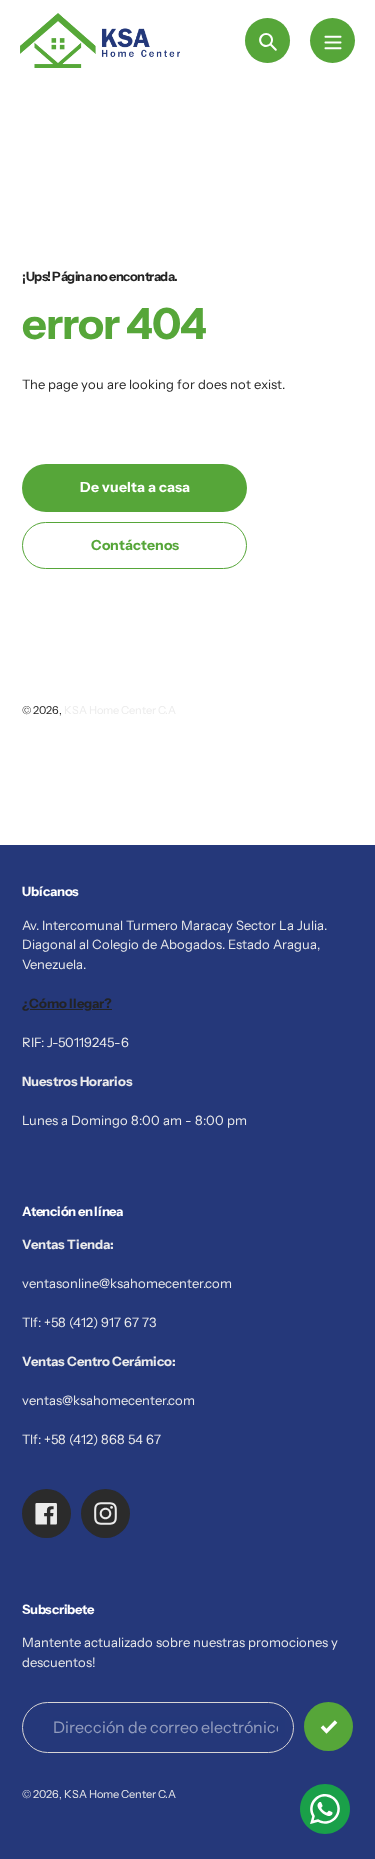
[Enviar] (328, 1726)
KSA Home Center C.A (120, 710)
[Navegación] (332, 40)
